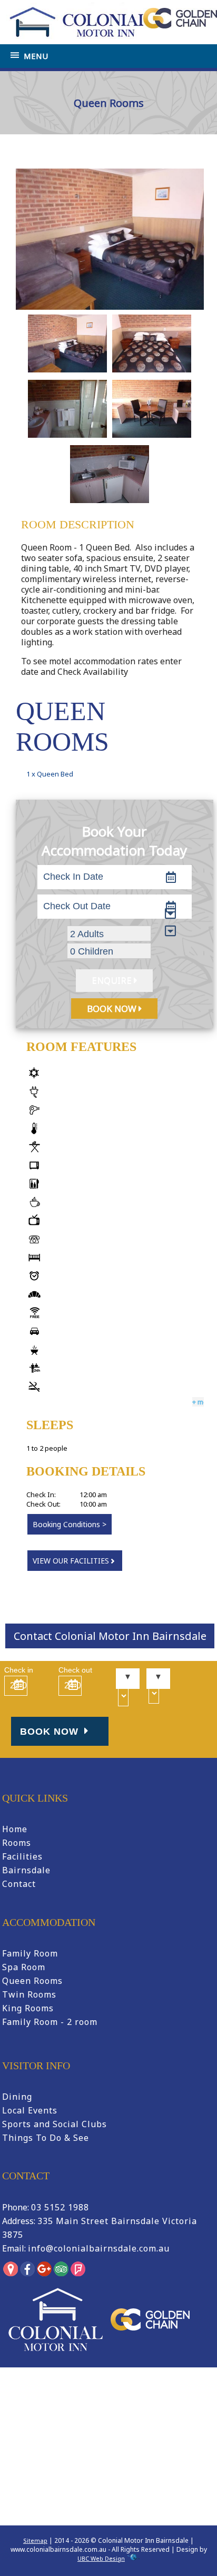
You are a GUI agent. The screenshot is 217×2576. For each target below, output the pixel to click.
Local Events (30, 2110)
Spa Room (24, 1967)
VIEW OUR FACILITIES (71, 1561)
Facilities (22, 1856)
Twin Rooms (29, 1994)
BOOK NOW (113, 1009)
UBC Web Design (101, 2558)
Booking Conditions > (70, 1524)
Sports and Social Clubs (55, 2124)
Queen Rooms (32, 1981)
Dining (17, 2097)
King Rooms (28, 2008)
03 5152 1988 (60, 2207)
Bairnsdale (26, 1870)
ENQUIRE (113, 981)
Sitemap (35, 2540)
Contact (19, 1884)
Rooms (17, 1843)
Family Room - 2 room (50, 2022)
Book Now (51, 1732)
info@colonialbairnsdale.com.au (99, 2248)
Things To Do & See (46, 2138)
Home (37, 153)
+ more (203, 1402)
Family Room (30, 1953)
